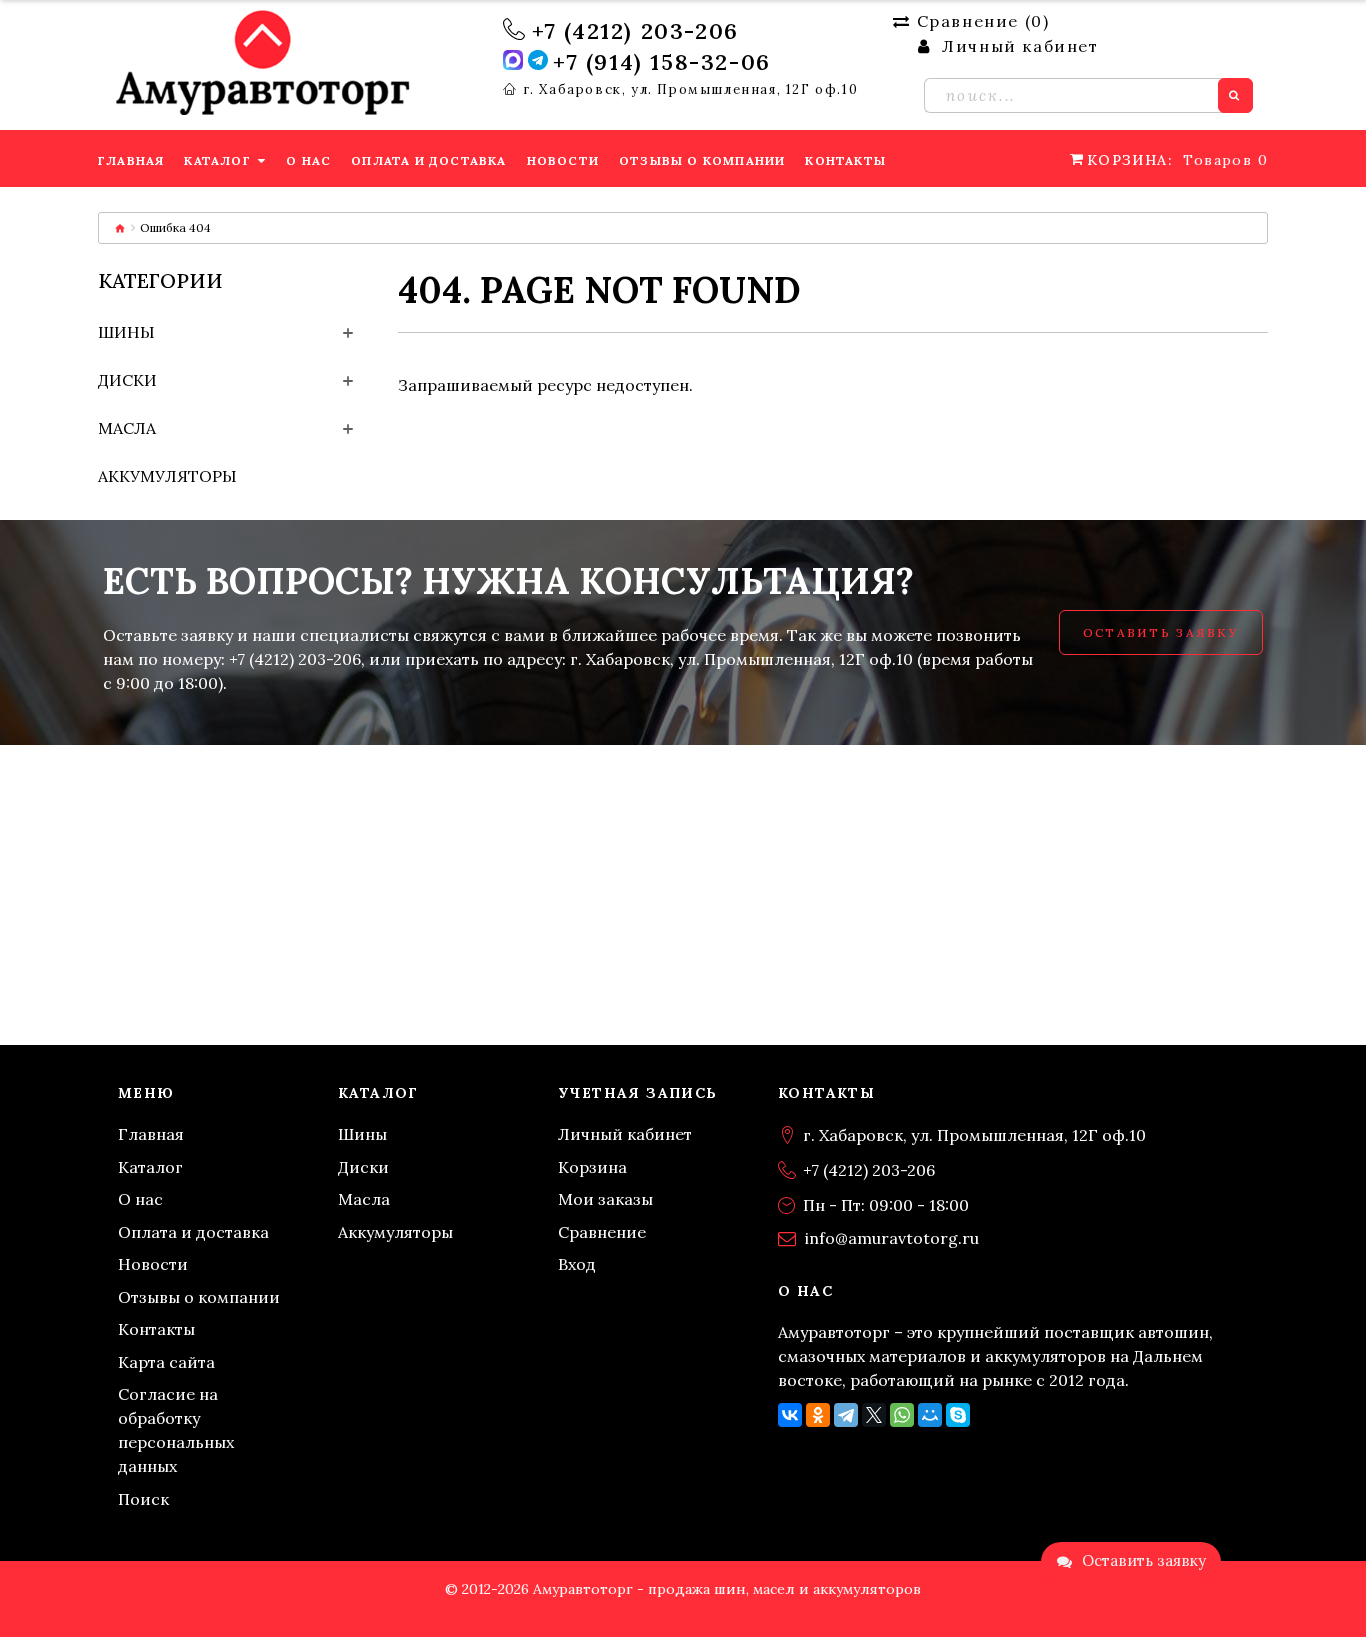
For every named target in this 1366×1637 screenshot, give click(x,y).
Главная (151, 1134)
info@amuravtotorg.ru (892, 1238)
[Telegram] (846, 1415)
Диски (127, 380)
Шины (126, 332)
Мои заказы (605, 1199)
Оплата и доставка (193, 1232)
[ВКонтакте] (790, 1415)
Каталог (150, 1167)
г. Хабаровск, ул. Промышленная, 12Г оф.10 (691, 90)
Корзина (592, 1167)
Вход (577, 1264)
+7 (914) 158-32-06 (662, 62)
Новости (153, 1264)
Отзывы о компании (199, 1297)
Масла (127, 428)
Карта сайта (166, 1362)
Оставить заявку (1161, 632)
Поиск (143, 1499)
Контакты (156, 1329)
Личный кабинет (625, 1134)
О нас (140, 1199)
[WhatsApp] (902, 1415)
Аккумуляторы (167, 476)
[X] (874, 1415)
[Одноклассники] (818, 1415)
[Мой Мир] (930, 1415)
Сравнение (602, 1232)
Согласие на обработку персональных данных (176, 1430)
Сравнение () (983, 21)
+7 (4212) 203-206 (635, 31)
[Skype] (958, 1415)
